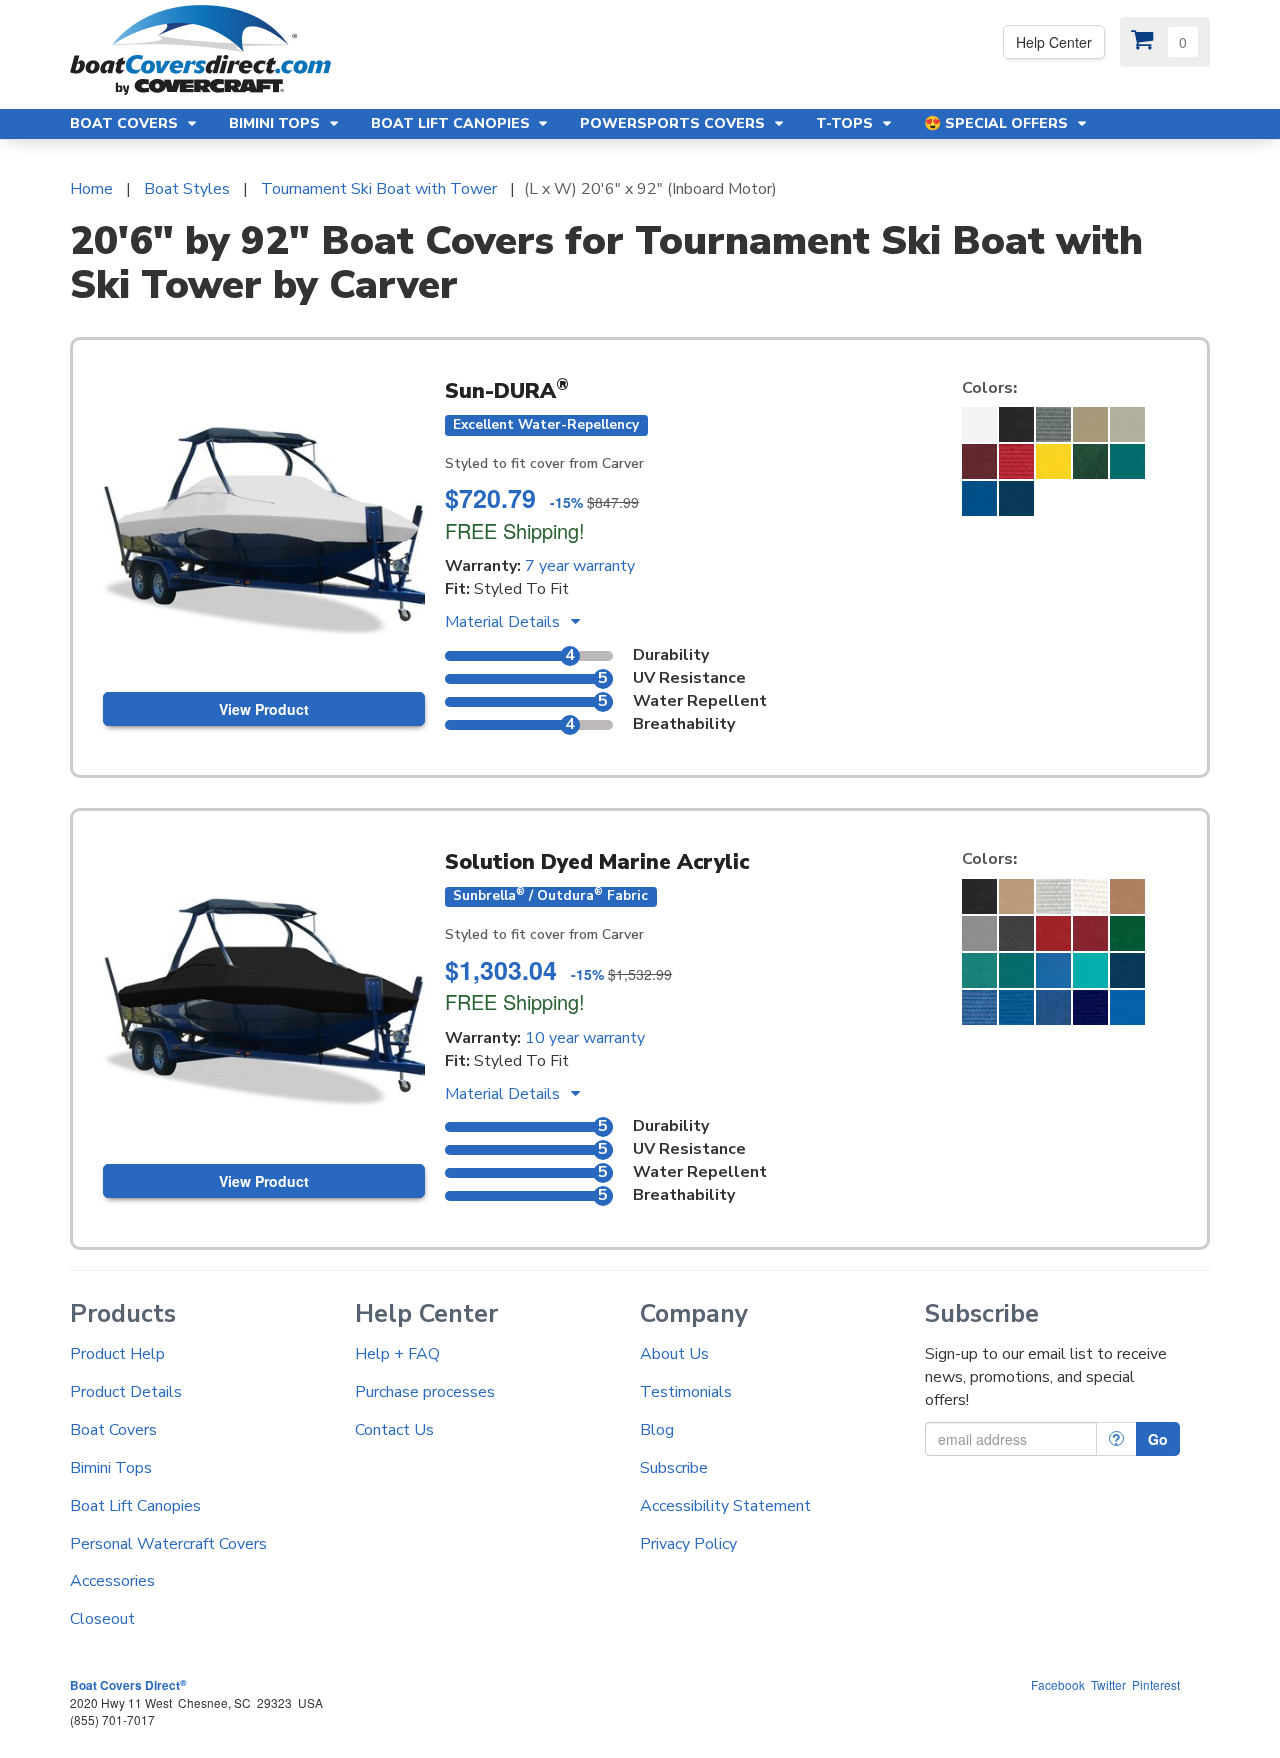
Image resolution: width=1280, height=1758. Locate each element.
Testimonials (686, 1392)
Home (91, 189)
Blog (657, 1430)
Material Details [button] (504, 622)
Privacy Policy (688, 1544)
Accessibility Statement (725, 1506)
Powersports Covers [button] (674, 123)
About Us (674, 1354)
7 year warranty (580, 566)
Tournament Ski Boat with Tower (379, 189)
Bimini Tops (111, 1468)
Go (1158, 1439)
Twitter (1108, 1684)
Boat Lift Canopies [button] (452, 123)
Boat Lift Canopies (135, 1506)
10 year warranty (585, 1038)
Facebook (1058, 1684)
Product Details (126, 1392)
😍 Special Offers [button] (998, 123)
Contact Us (394, 1430)
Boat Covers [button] (126, 123)
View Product (264, 709)
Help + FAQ (397, 1354)
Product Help (117, 1354)
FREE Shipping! (515, 530)
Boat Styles (187, 189)
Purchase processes (425, 1392)
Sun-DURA (507, 391)
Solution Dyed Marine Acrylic (597, 862)
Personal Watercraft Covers (168, 1544)
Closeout (102, 1619)
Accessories (112, 1581)
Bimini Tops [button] (276, 123)
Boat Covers (113, 1430)
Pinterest (1156, 1684)
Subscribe (674, 1468)
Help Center (1054, 42)
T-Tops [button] (846, 123)
